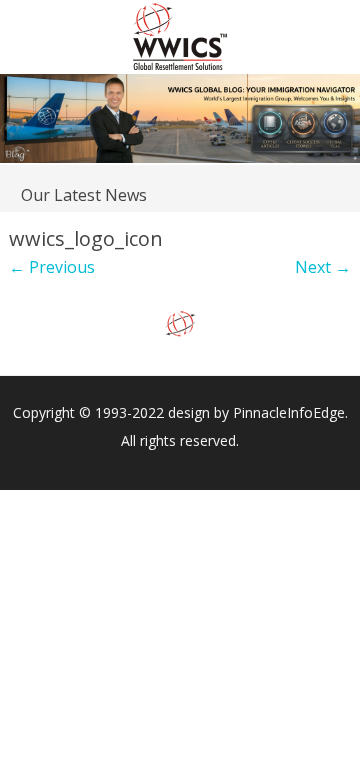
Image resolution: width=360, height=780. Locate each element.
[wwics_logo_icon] (180, 324)
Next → (323, 267)
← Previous (52, 267)
